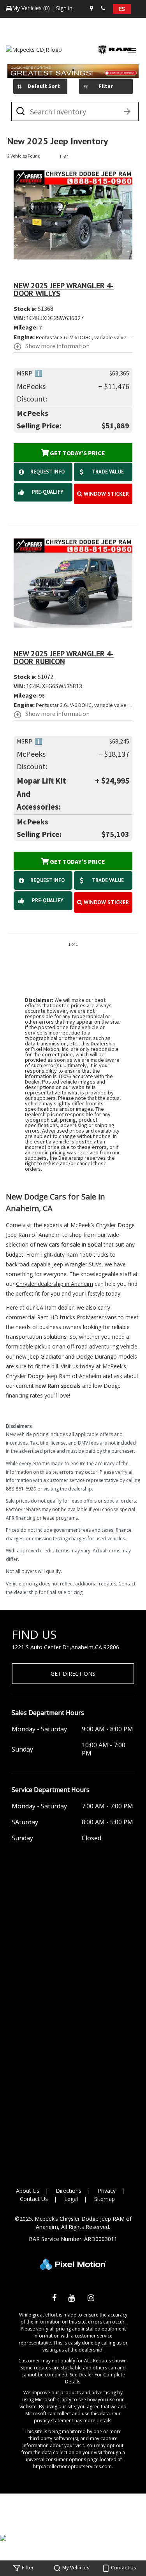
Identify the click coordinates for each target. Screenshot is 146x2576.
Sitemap (105, 2199)
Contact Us (34, 2199)
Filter (106, 86)
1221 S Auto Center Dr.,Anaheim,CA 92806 (65, 1647)
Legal (71, 2199)
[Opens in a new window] (54, 2299)
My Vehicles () (32, 8)
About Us (28, 2191)
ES (122, 9)
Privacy (107, 2191)
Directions (69, 2191)
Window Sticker (106, 494)
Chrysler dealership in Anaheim (55, 1284)
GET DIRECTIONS (73, 1674)
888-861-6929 (21, 1489)
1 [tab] (73, 70)
